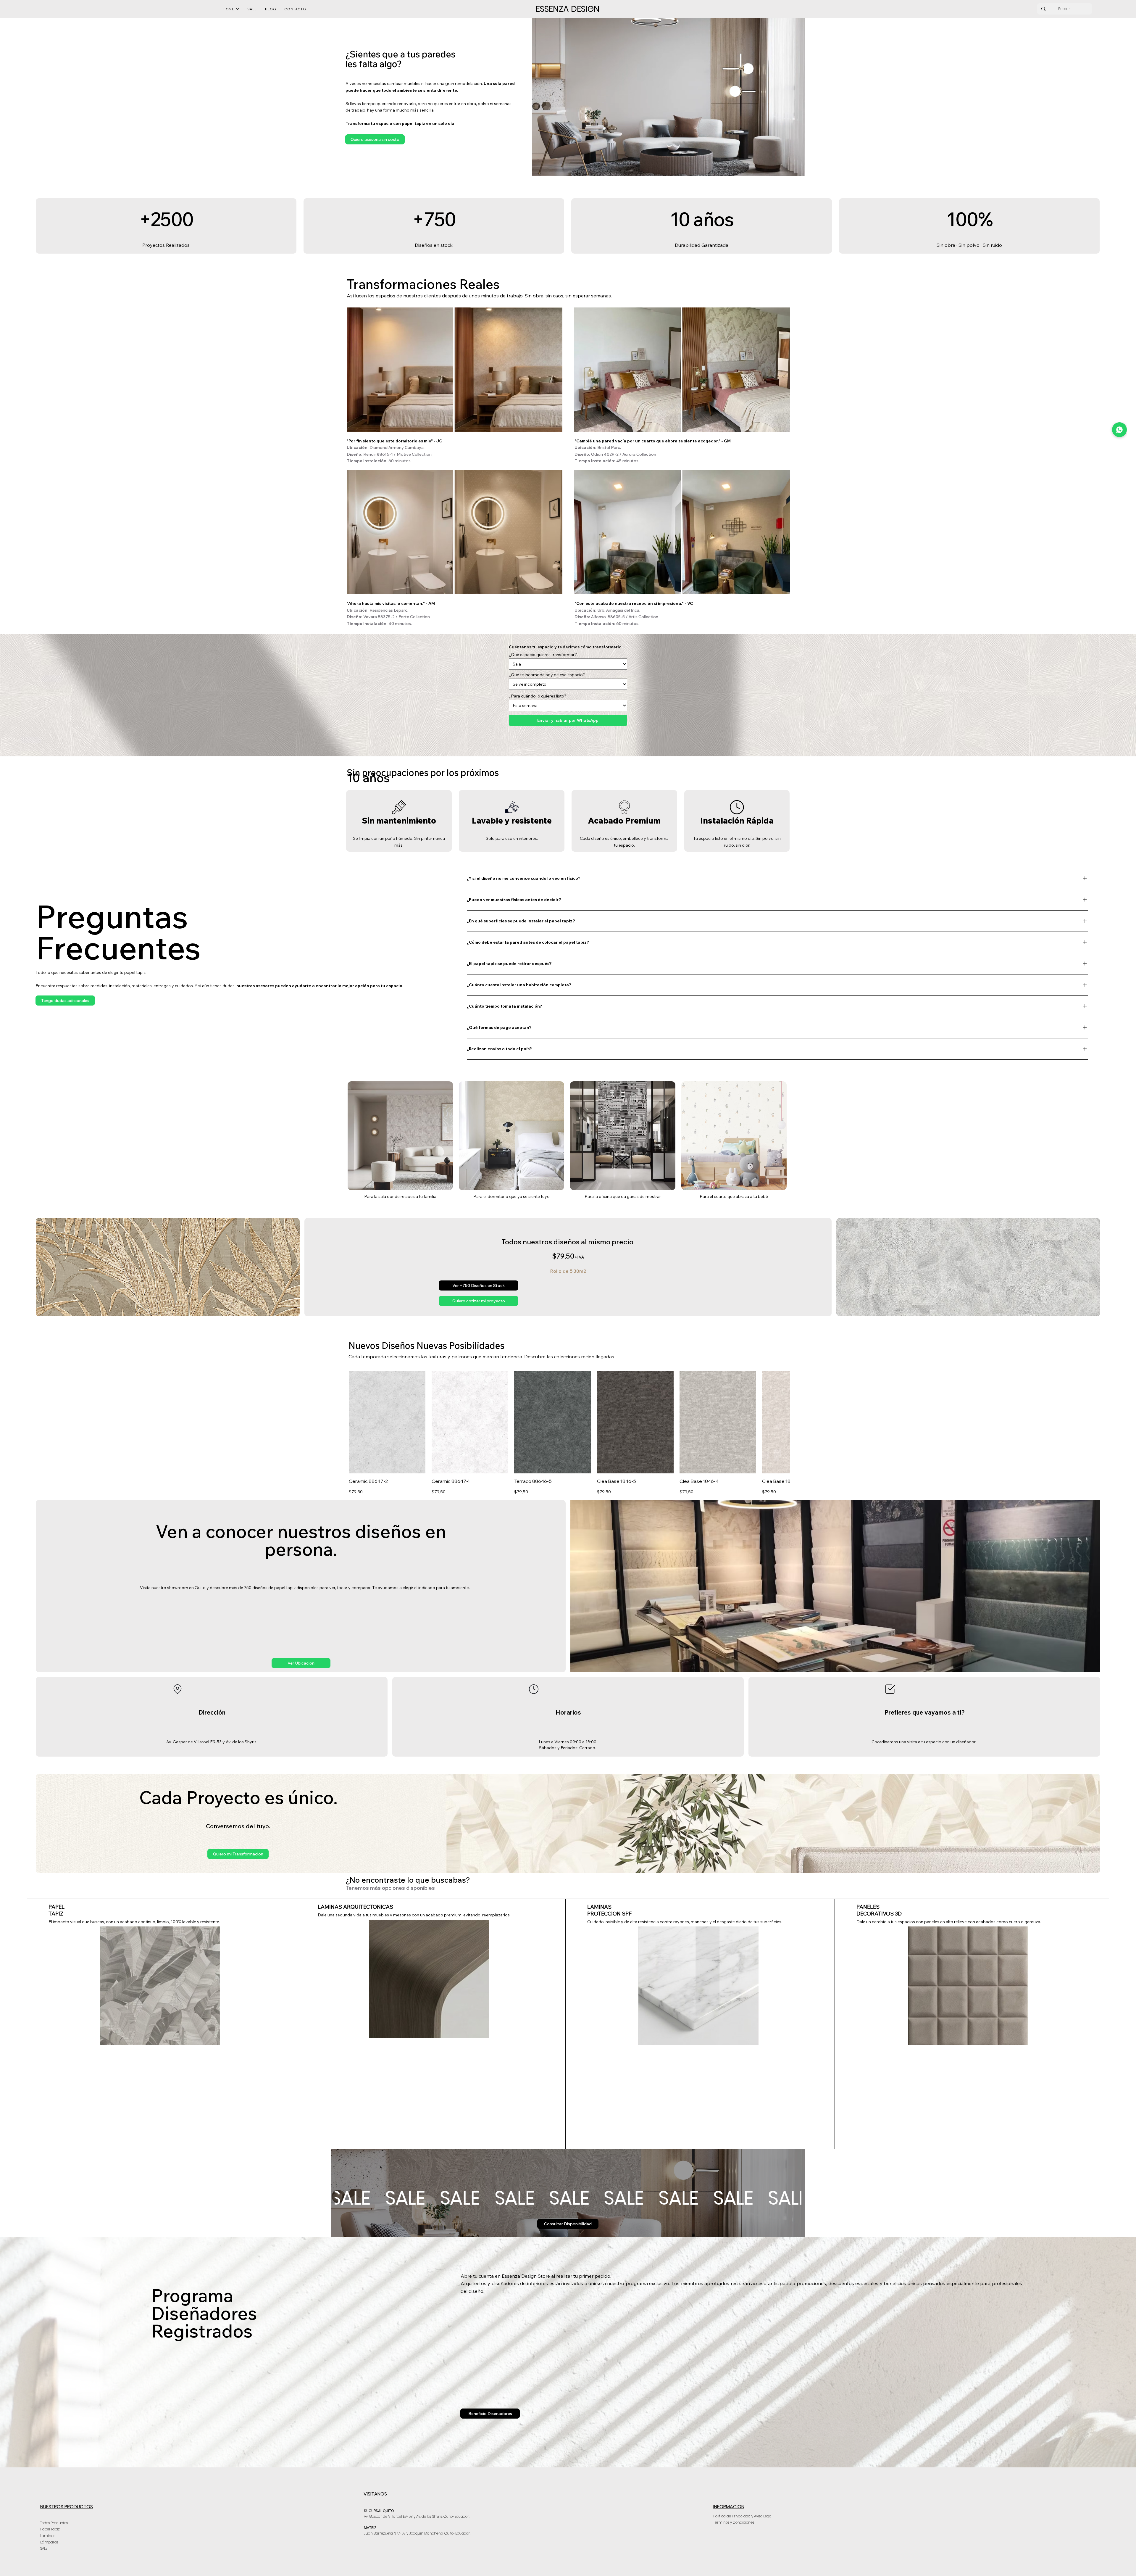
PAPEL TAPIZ (57, 1910)
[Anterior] (357, 1422)
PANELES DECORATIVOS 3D (879, 1910)
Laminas (48, 2536)
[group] (569, 1433)
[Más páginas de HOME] (238, 9)
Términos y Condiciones (734, 2522)
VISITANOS (375, 2494)
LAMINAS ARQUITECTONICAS (355, 1907)
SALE (44, 2548)
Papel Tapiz (50, 2529)
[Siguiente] (782, 1422)
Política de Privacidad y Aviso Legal (743, 2516)
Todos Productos (54, 2523)
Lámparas (49, 2542)
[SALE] (568, 2198)
